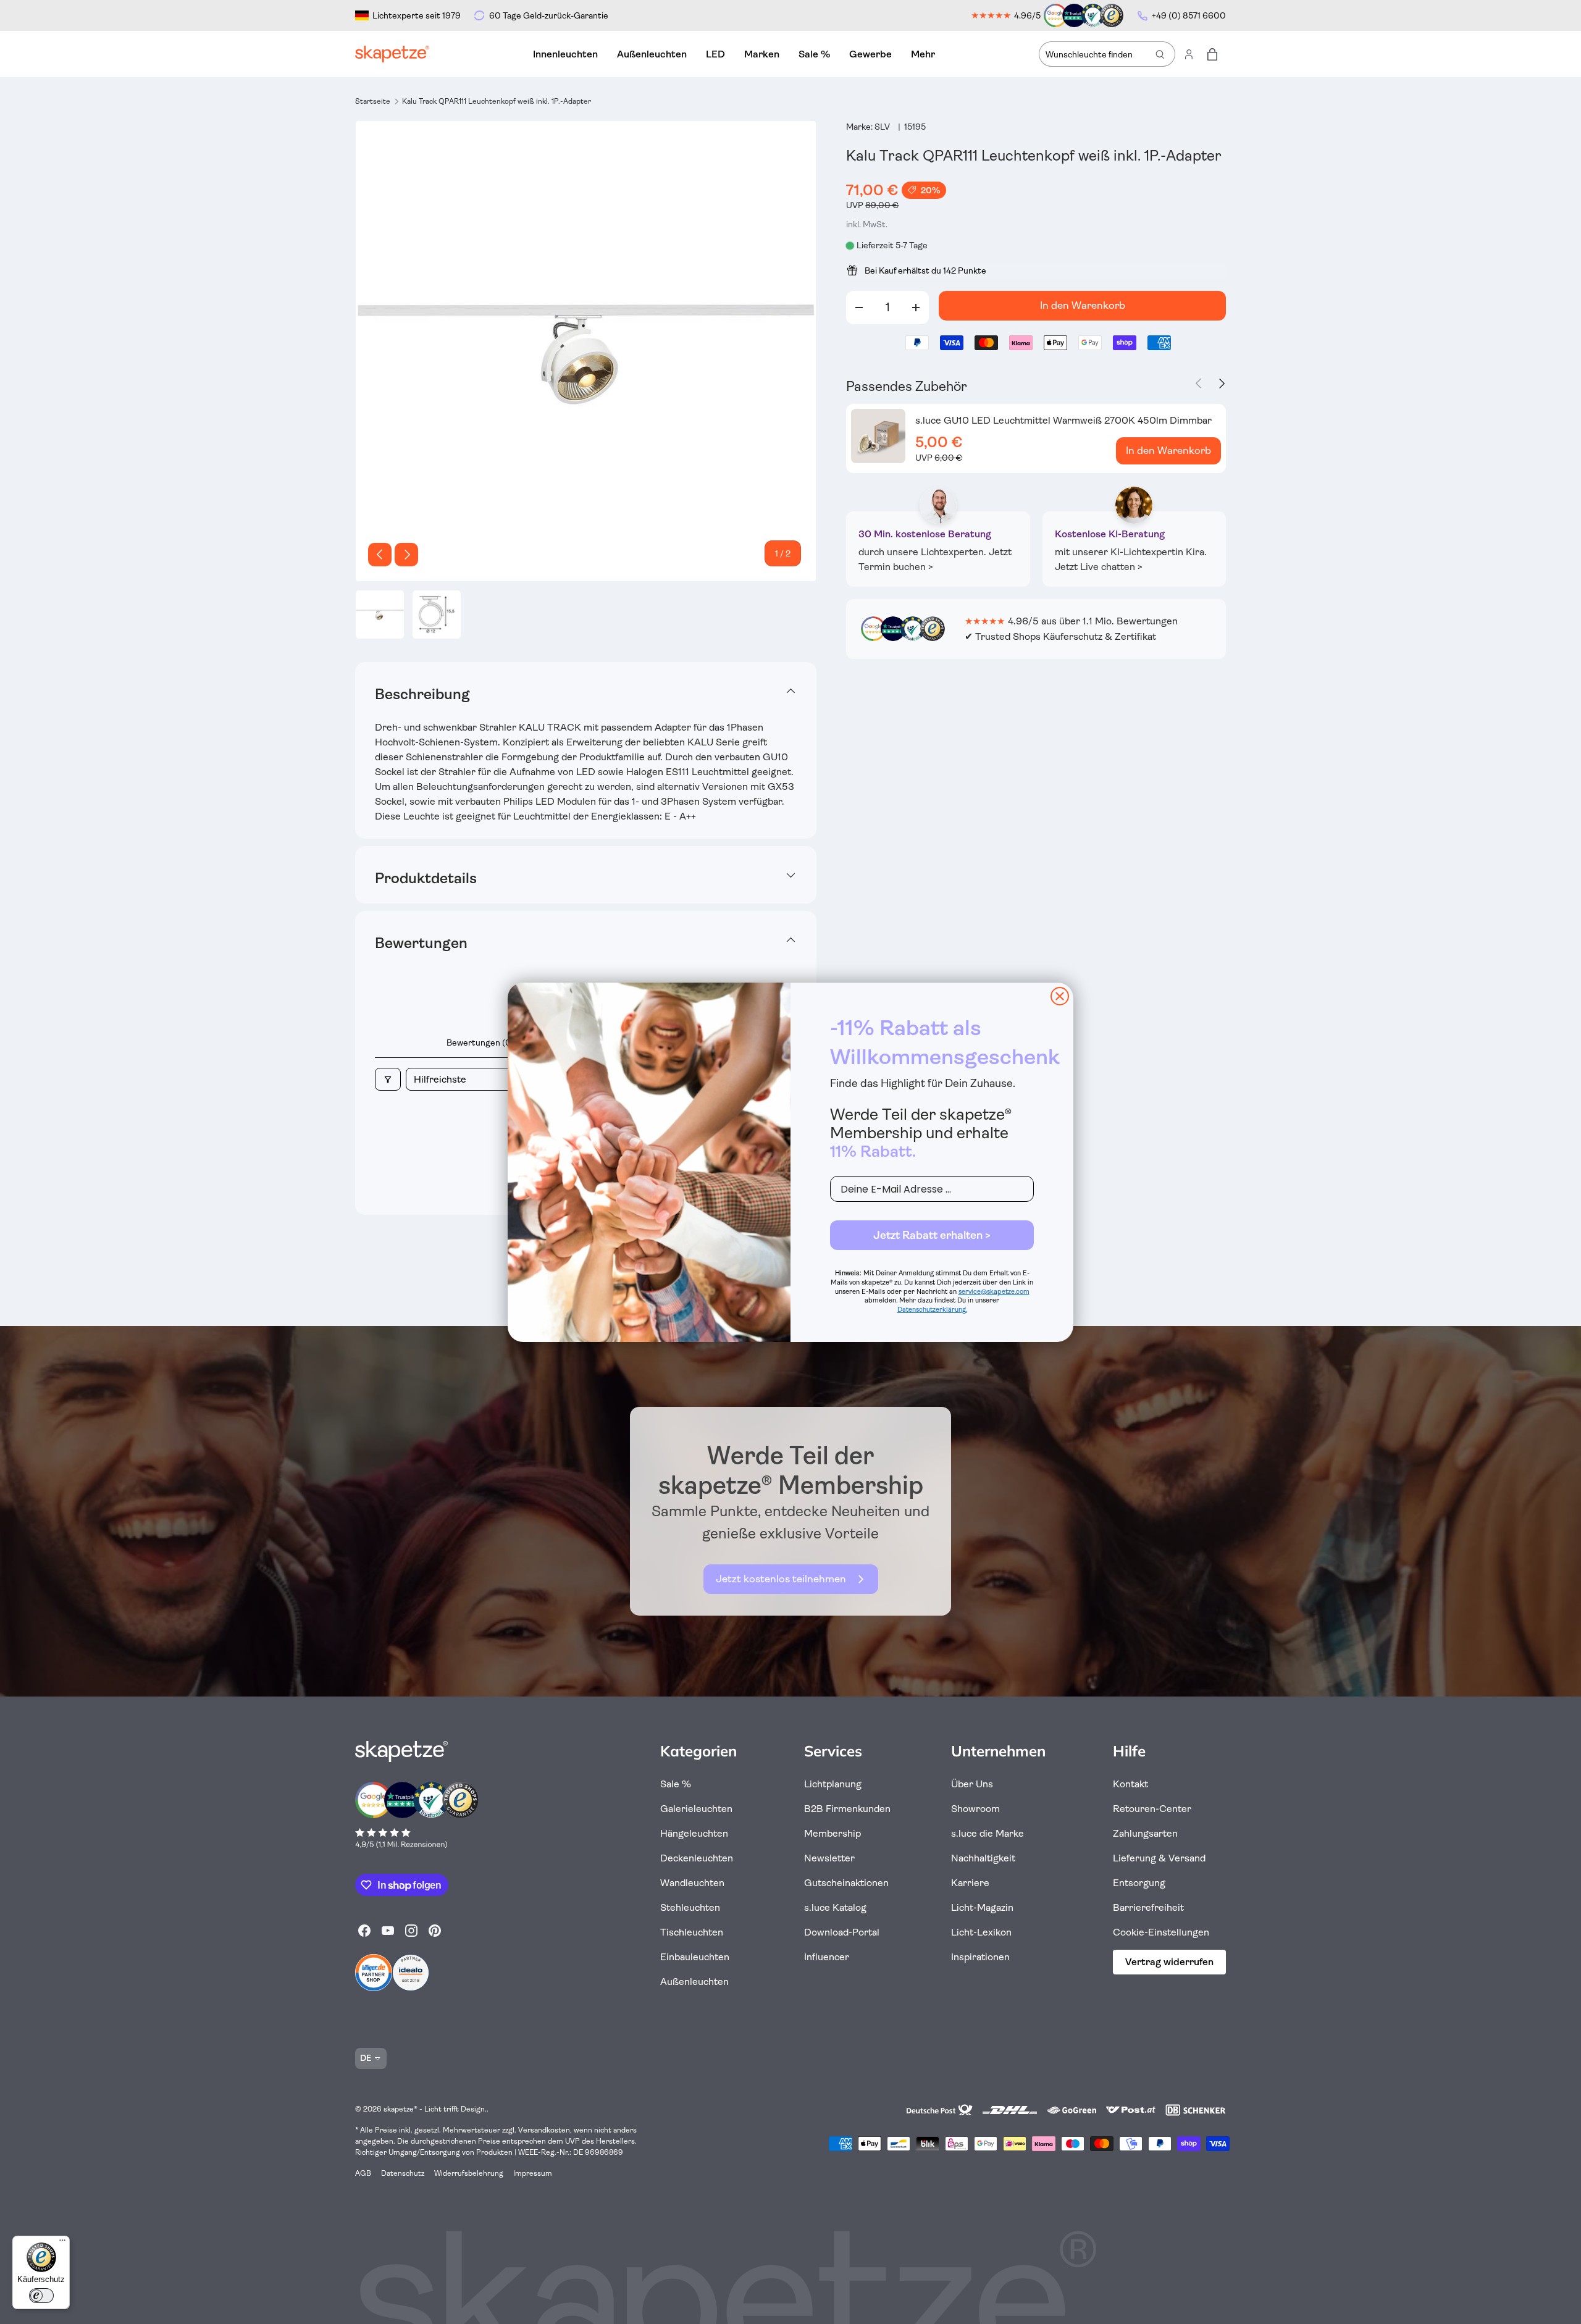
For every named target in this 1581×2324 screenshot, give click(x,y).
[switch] (41, 2296)
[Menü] (62, 2243)
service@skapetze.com (994, 1292)
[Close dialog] (1060, 996)
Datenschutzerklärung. (932, 1310)
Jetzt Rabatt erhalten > (932, 1235)
